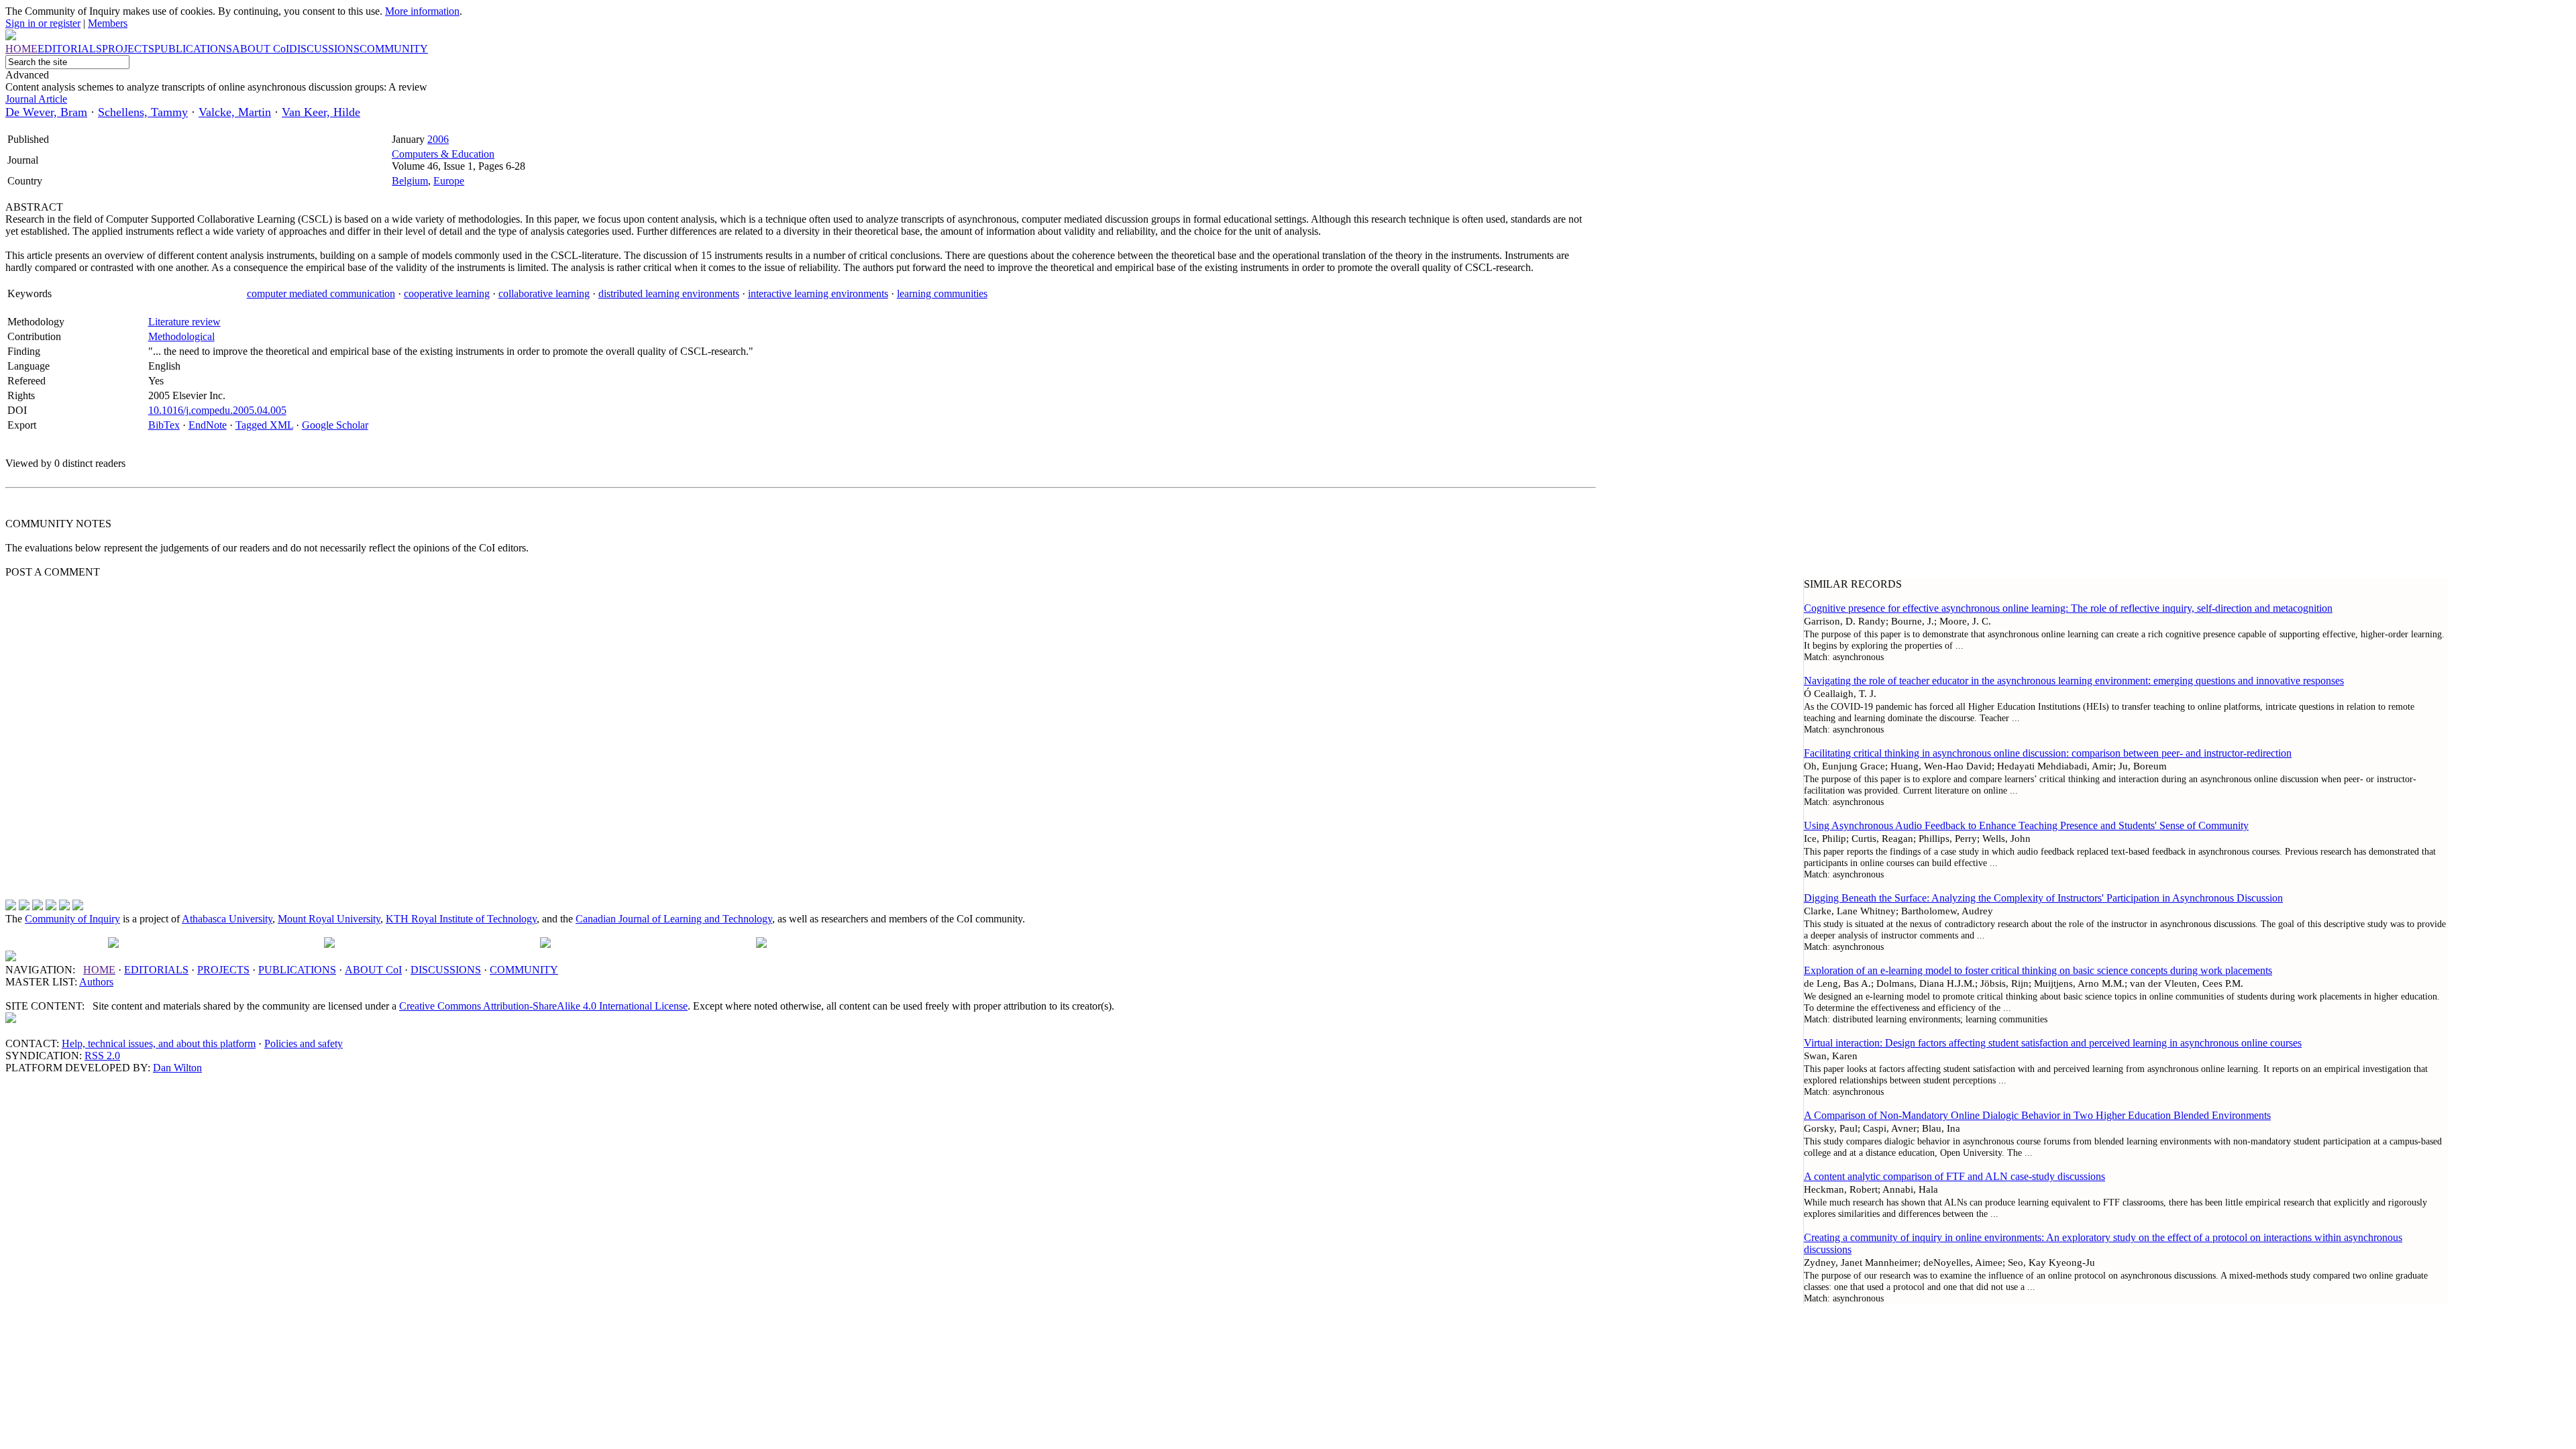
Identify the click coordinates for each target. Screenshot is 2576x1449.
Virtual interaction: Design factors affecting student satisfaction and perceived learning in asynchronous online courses (2053, 1043)
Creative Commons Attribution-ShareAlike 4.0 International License (543, 1006)
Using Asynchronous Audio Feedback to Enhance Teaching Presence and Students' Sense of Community (2026, 825)
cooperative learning (447, 293)
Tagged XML (264, 425)
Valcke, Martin (235, 112)
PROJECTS (223, 970)
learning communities (942, 293)
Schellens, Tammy (143, 112)
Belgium (410, 181)
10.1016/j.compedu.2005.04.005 (217, 410)
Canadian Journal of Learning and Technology (674, 919)
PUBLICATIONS (297, 970)
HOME (99, 970)
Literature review (184, 322)
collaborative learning (544, 293)
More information (422, 11)
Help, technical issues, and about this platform (159, 1043)
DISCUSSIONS (446, 970)
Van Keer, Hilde (321, 112)
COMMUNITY (524, 970)
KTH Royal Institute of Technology (461, 919)
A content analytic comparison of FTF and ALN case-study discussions (1954, 1176)
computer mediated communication (321, 293)
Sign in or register (43, 23)
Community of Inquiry (72, 919)
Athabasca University (227, 919)
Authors (96, 982)
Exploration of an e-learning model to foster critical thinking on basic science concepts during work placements (2038, 970)
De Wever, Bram (46, 112)
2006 (438, 139)
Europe (449, 181)
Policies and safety (304, 1043)
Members (108, 23)
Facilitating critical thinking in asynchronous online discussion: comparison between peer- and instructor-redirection (2048, 753)
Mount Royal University (329, 919)
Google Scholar (335, 425)
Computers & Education (443, 154)
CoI (373, 970)
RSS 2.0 (102, 1056)
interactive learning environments (818, 293)
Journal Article (36, 99)
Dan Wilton (177, 1068)
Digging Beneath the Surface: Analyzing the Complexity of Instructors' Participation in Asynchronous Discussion (2043, 898)
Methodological (181, 336)
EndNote (208, 425)
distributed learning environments (669, 293)
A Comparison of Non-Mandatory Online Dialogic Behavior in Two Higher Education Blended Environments (2037, 1115)
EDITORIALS (156, 970)
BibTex (164, 425)
